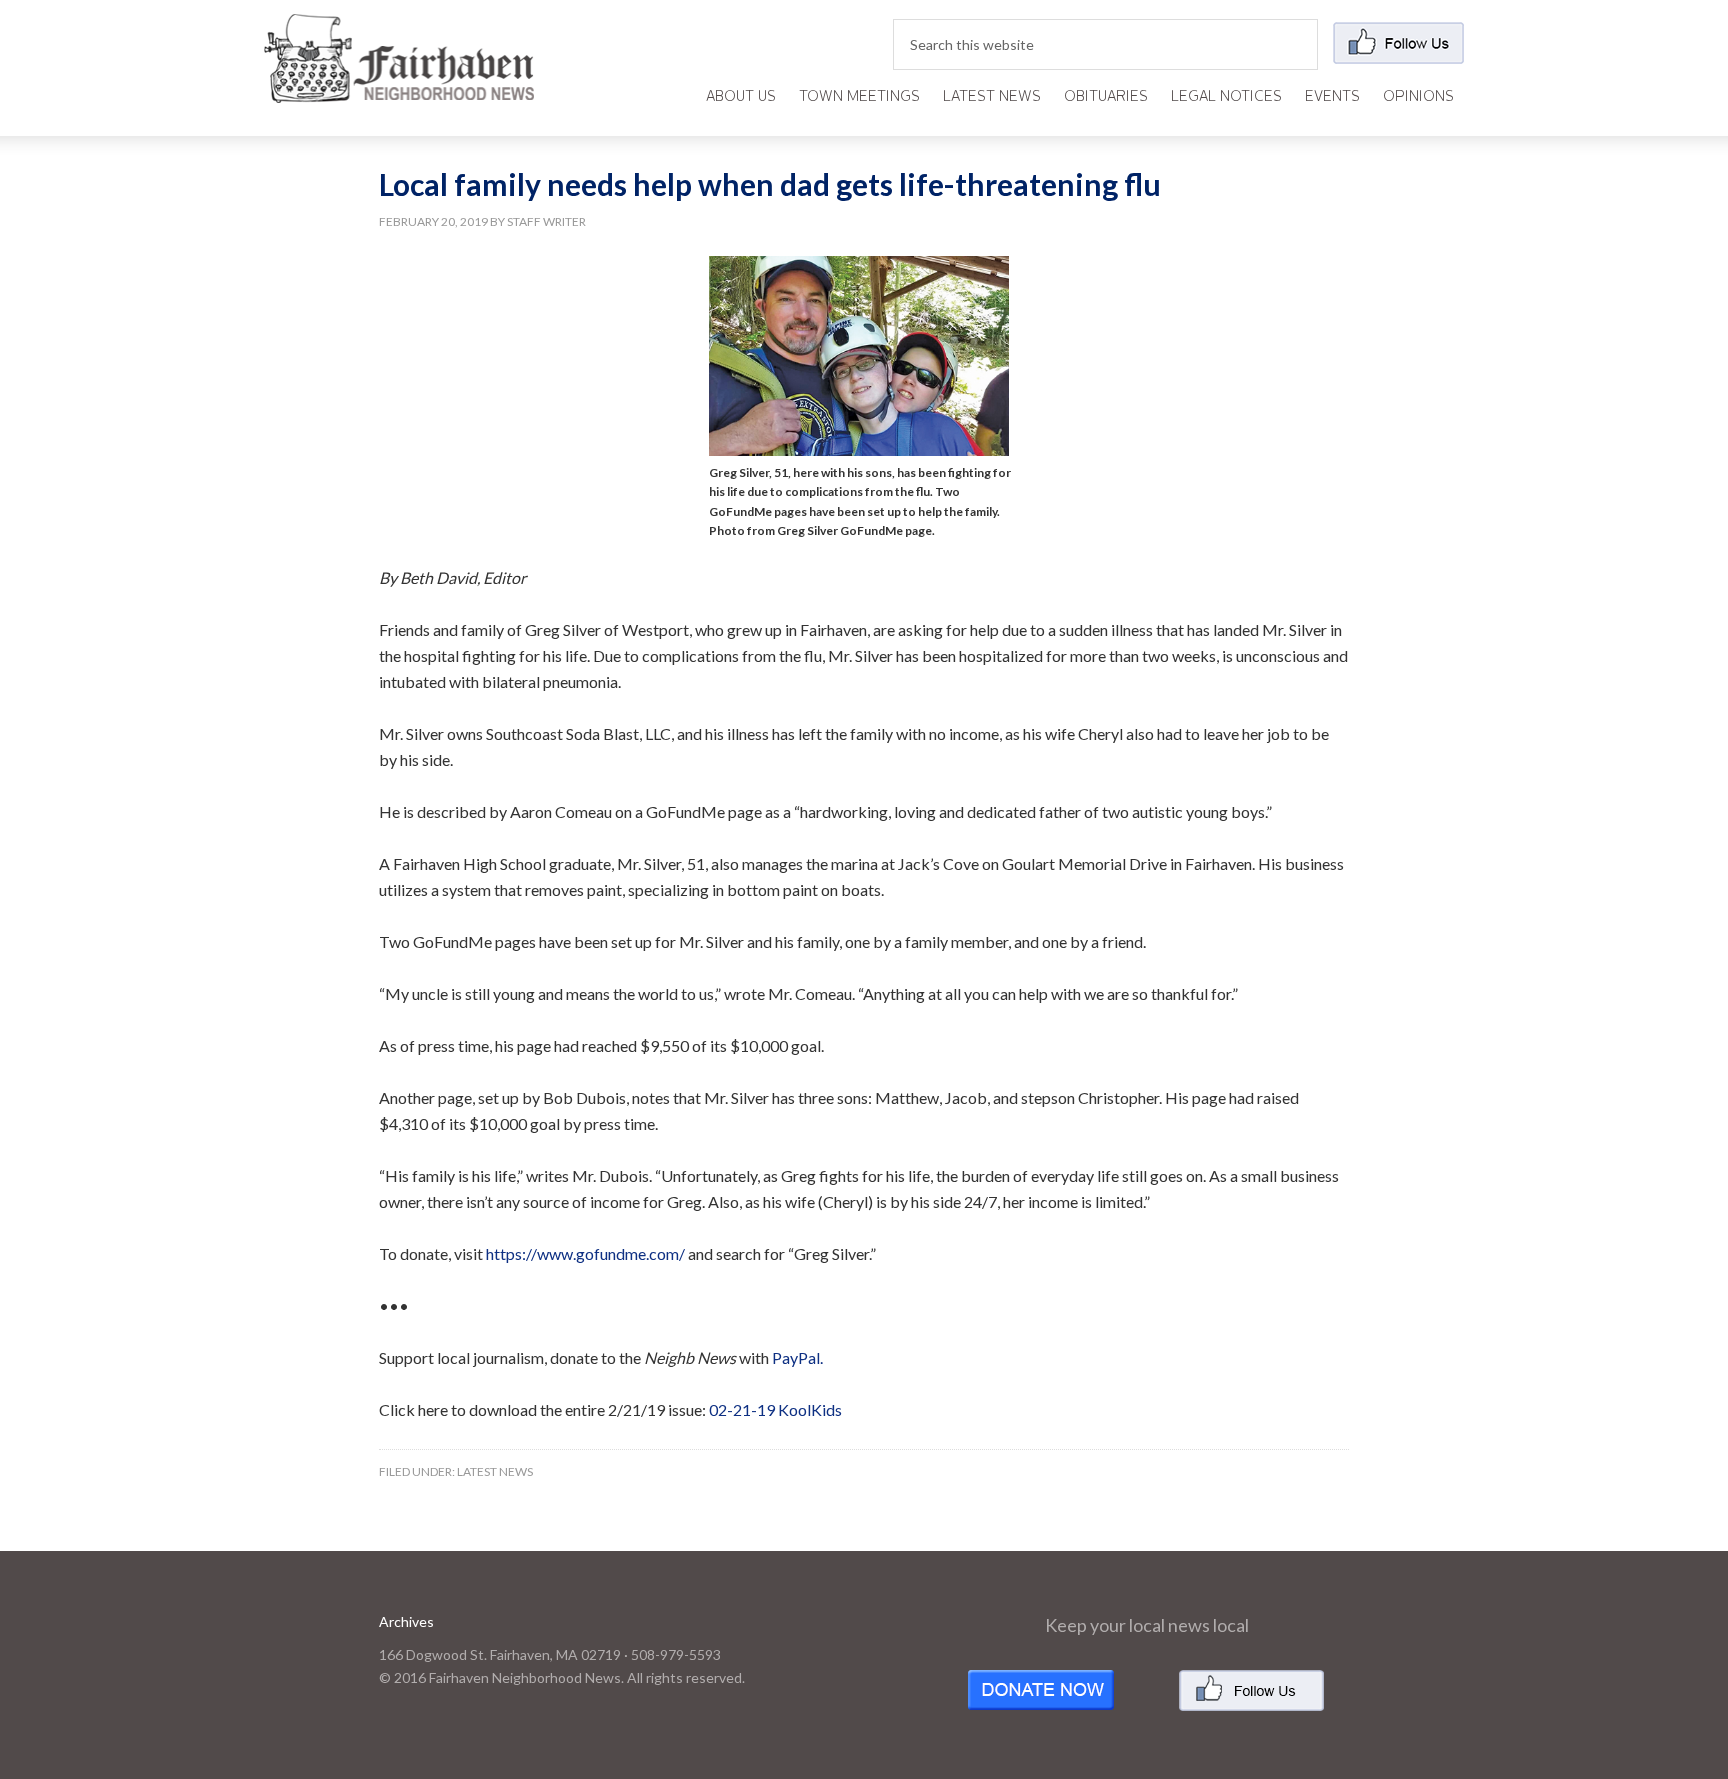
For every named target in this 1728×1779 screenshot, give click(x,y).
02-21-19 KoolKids (775, 1409)
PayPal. (797, 1357)
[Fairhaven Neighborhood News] (399, 86)
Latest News (495, 1471)
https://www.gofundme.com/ (585, 1253)
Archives (406, 1621)
